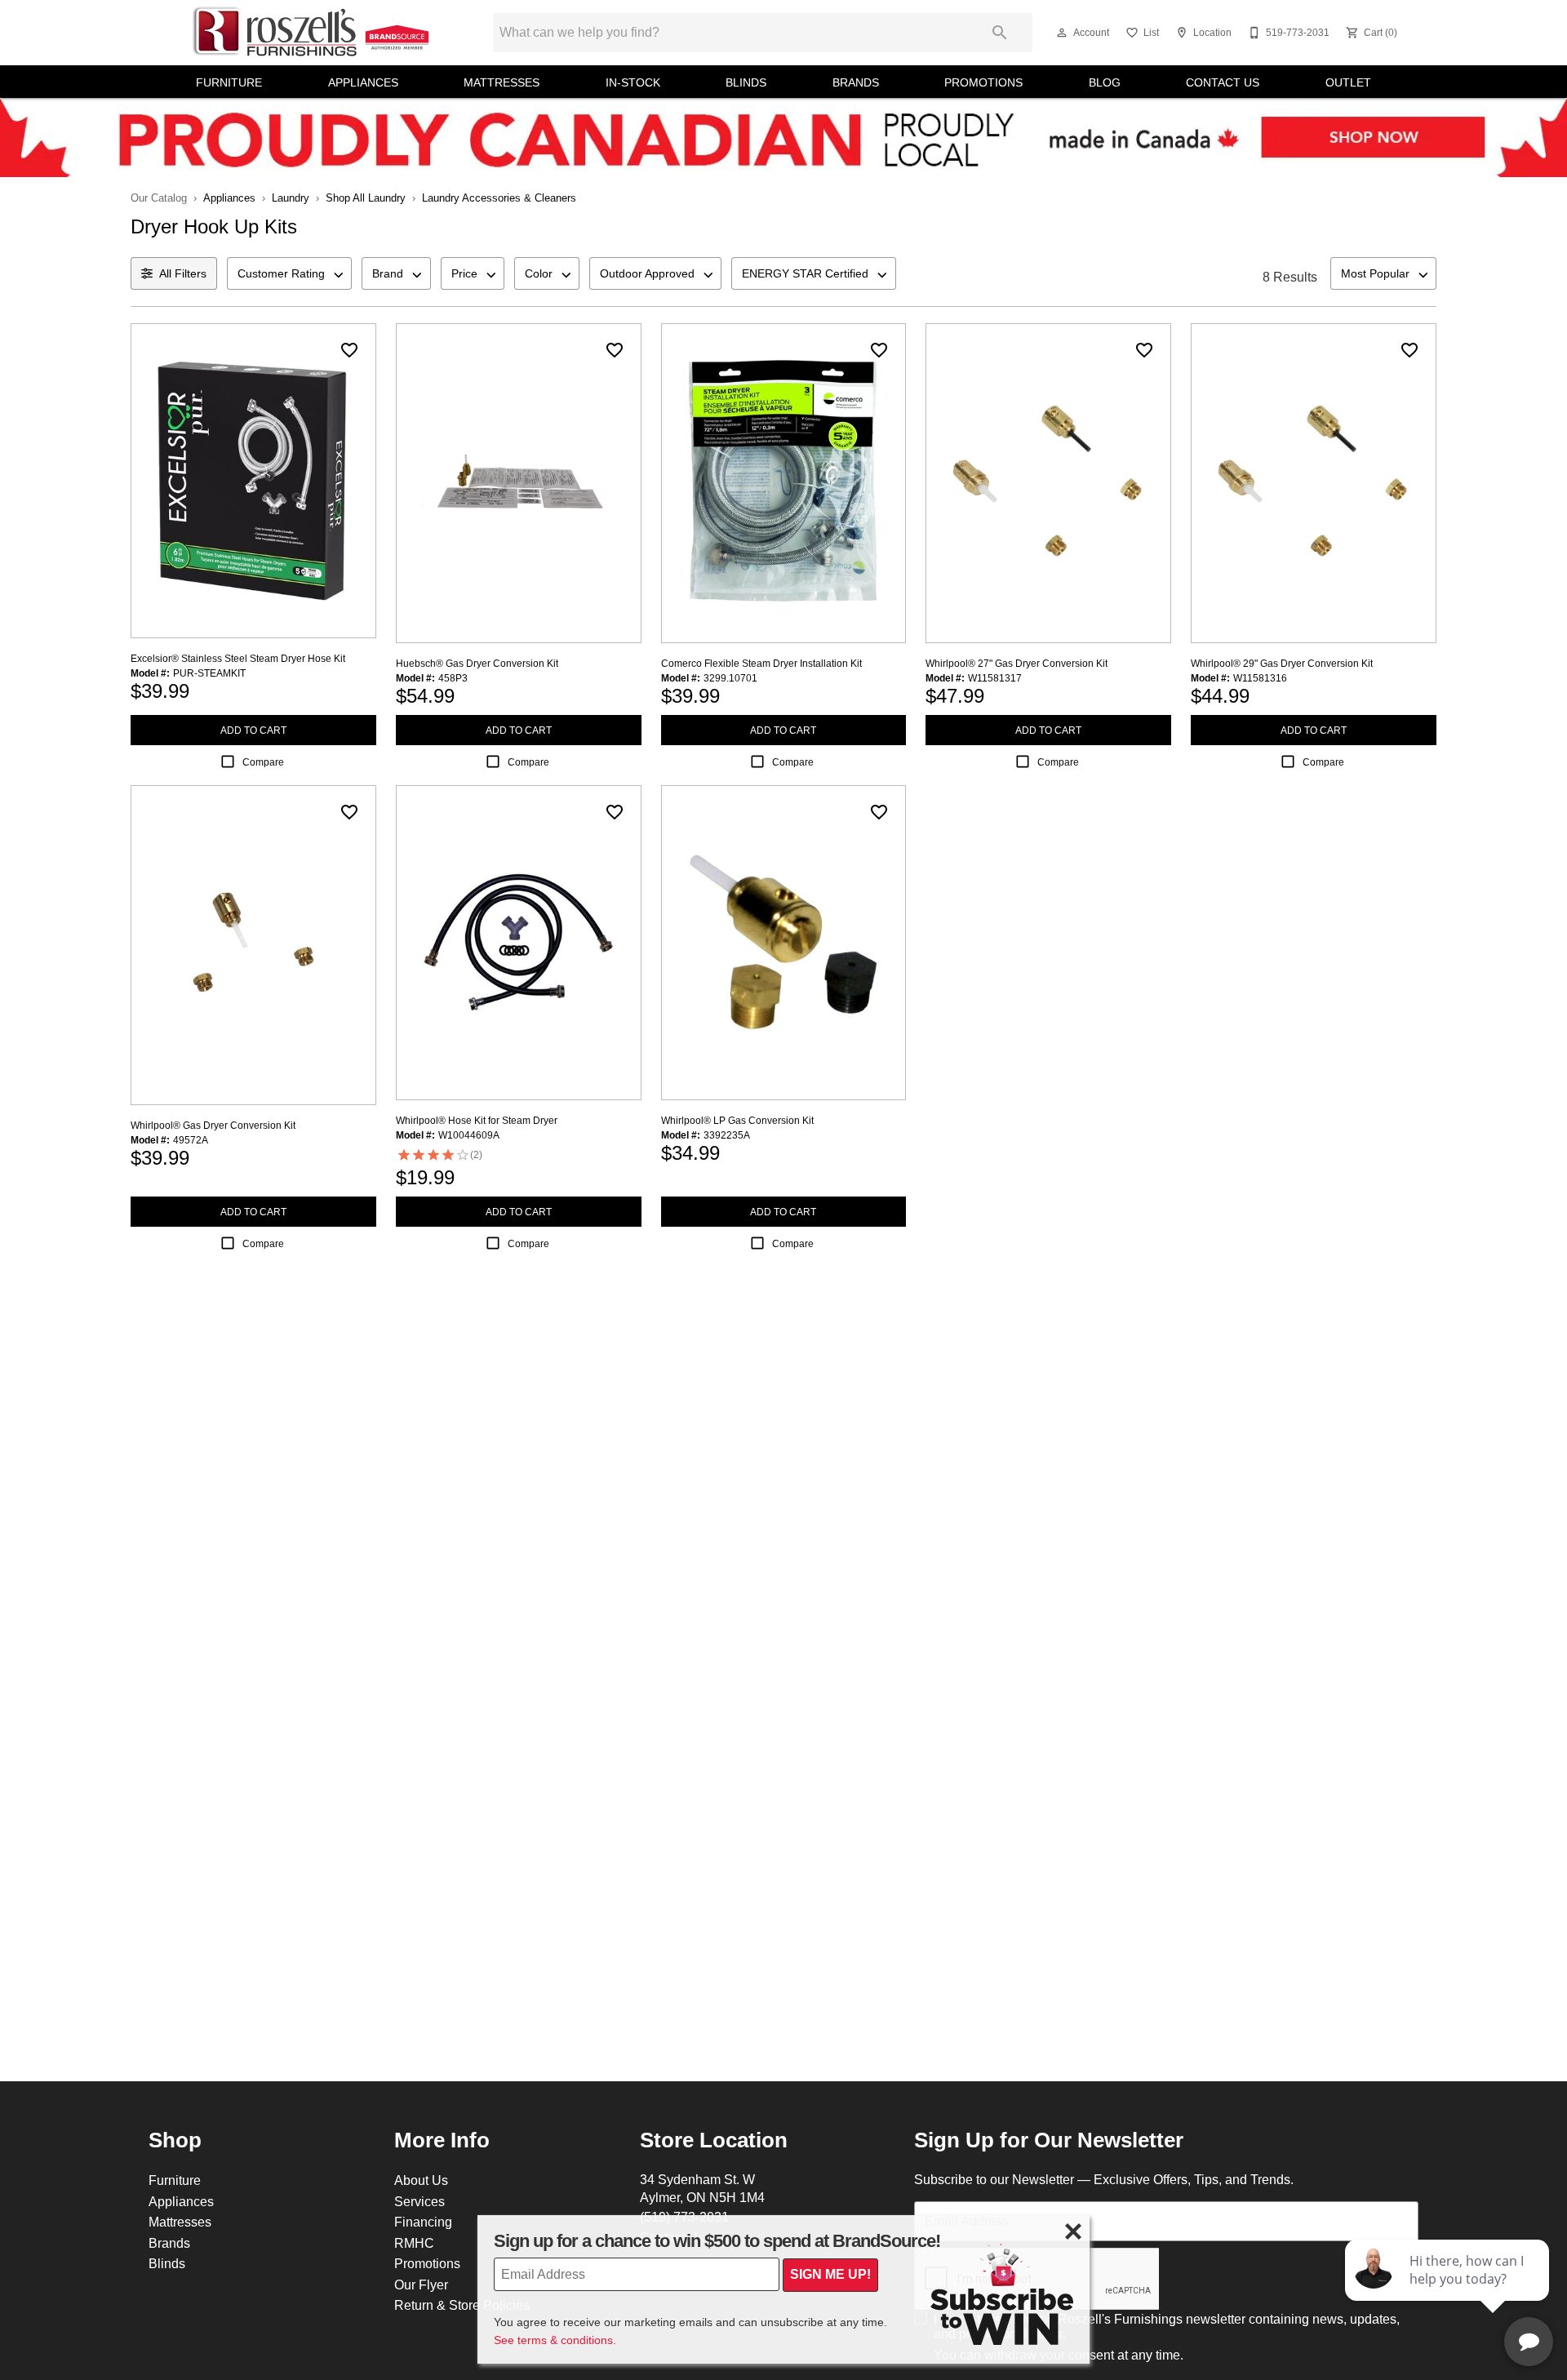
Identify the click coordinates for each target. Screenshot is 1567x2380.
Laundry (291, 198)
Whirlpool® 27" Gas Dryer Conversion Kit (1017, 663)
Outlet (1348, 82)
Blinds (746, 82)
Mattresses (502, 82)
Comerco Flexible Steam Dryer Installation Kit (761, 663)
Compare (263, 762)
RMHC (414, 2243)
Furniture (229, 82)
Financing (423, 2222)
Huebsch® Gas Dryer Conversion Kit (477, 663)
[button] (1062, 33)
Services (419, 2201)
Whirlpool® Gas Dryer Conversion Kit (213, 1125)
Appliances (363, 82)
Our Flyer (421, 2285)
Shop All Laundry (366, 198)
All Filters (183, 273)
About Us (421, 2180)
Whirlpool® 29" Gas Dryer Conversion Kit (1282, 663)
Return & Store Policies (462, 2305)
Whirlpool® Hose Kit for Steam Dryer (477, 1120)
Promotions (983, 82)
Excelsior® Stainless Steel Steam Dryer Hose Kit (238, 658)
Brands (856, 82)
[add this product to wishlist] (349, 350)
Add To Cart (253, 730)
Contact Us (1223, 82)
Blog (1105, 82)
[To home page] (312, 32)
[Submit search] (1000, 33)
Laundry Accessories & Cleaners (499, 198)
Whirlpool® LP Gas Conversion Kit (737, 1120)
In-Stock (633, 82)
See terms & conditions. (555, 2340)
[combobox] (289, 273)
